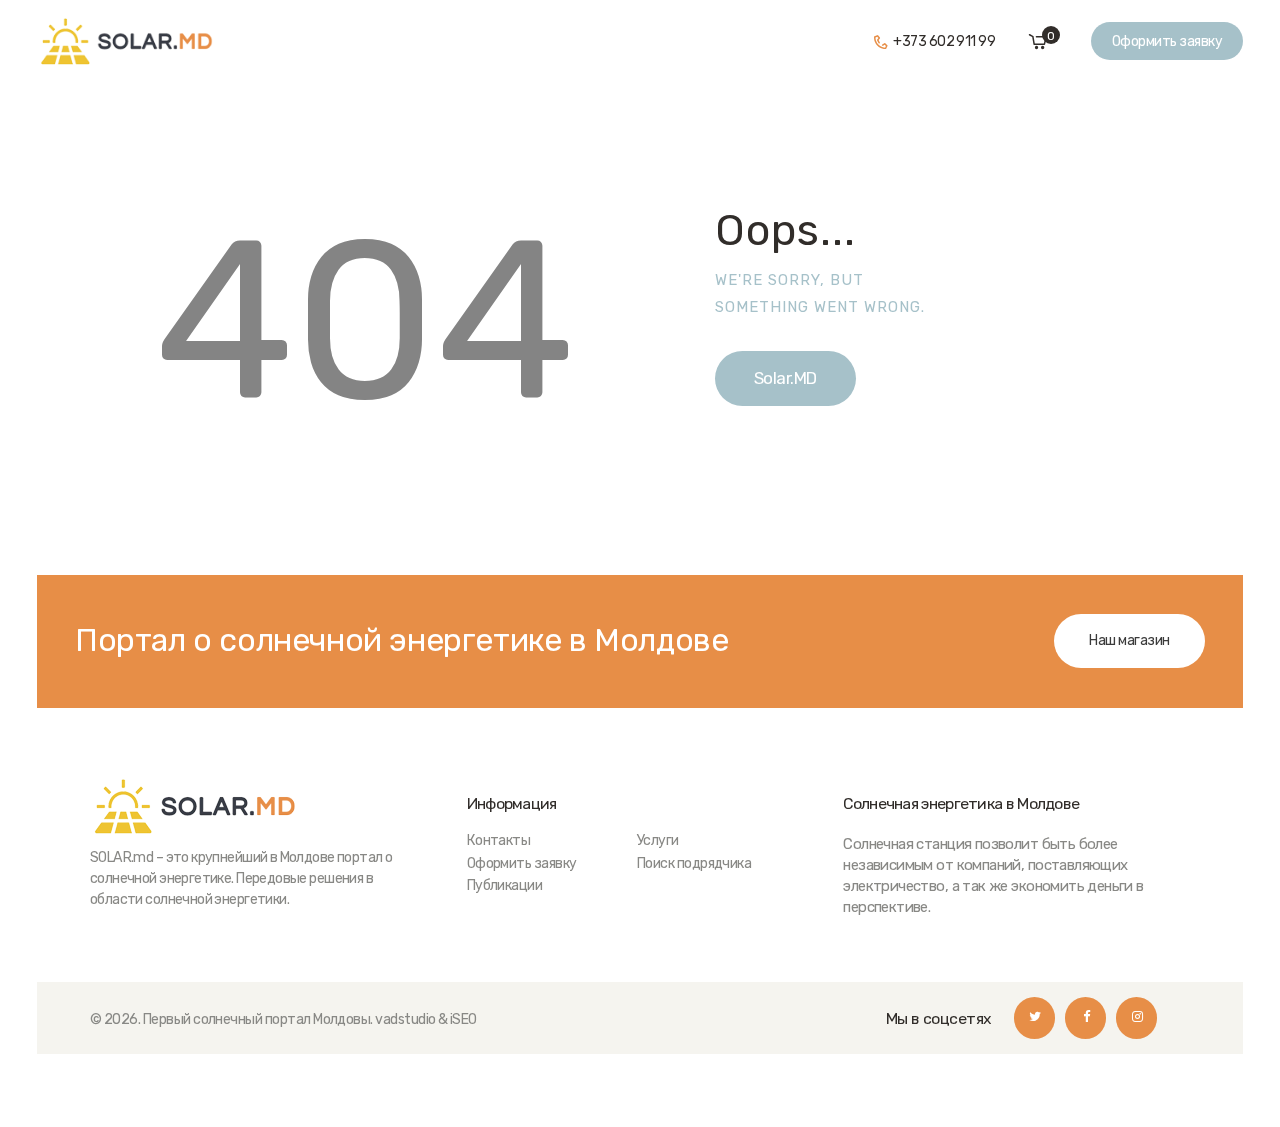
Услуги (658, 840)
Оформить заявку (522, 863)
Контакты (499, 840)
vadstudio (405, 1019)
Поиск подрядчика (694, 863)
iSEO (463, 1019)
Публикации (505, 885)
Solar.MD (785, 378)
